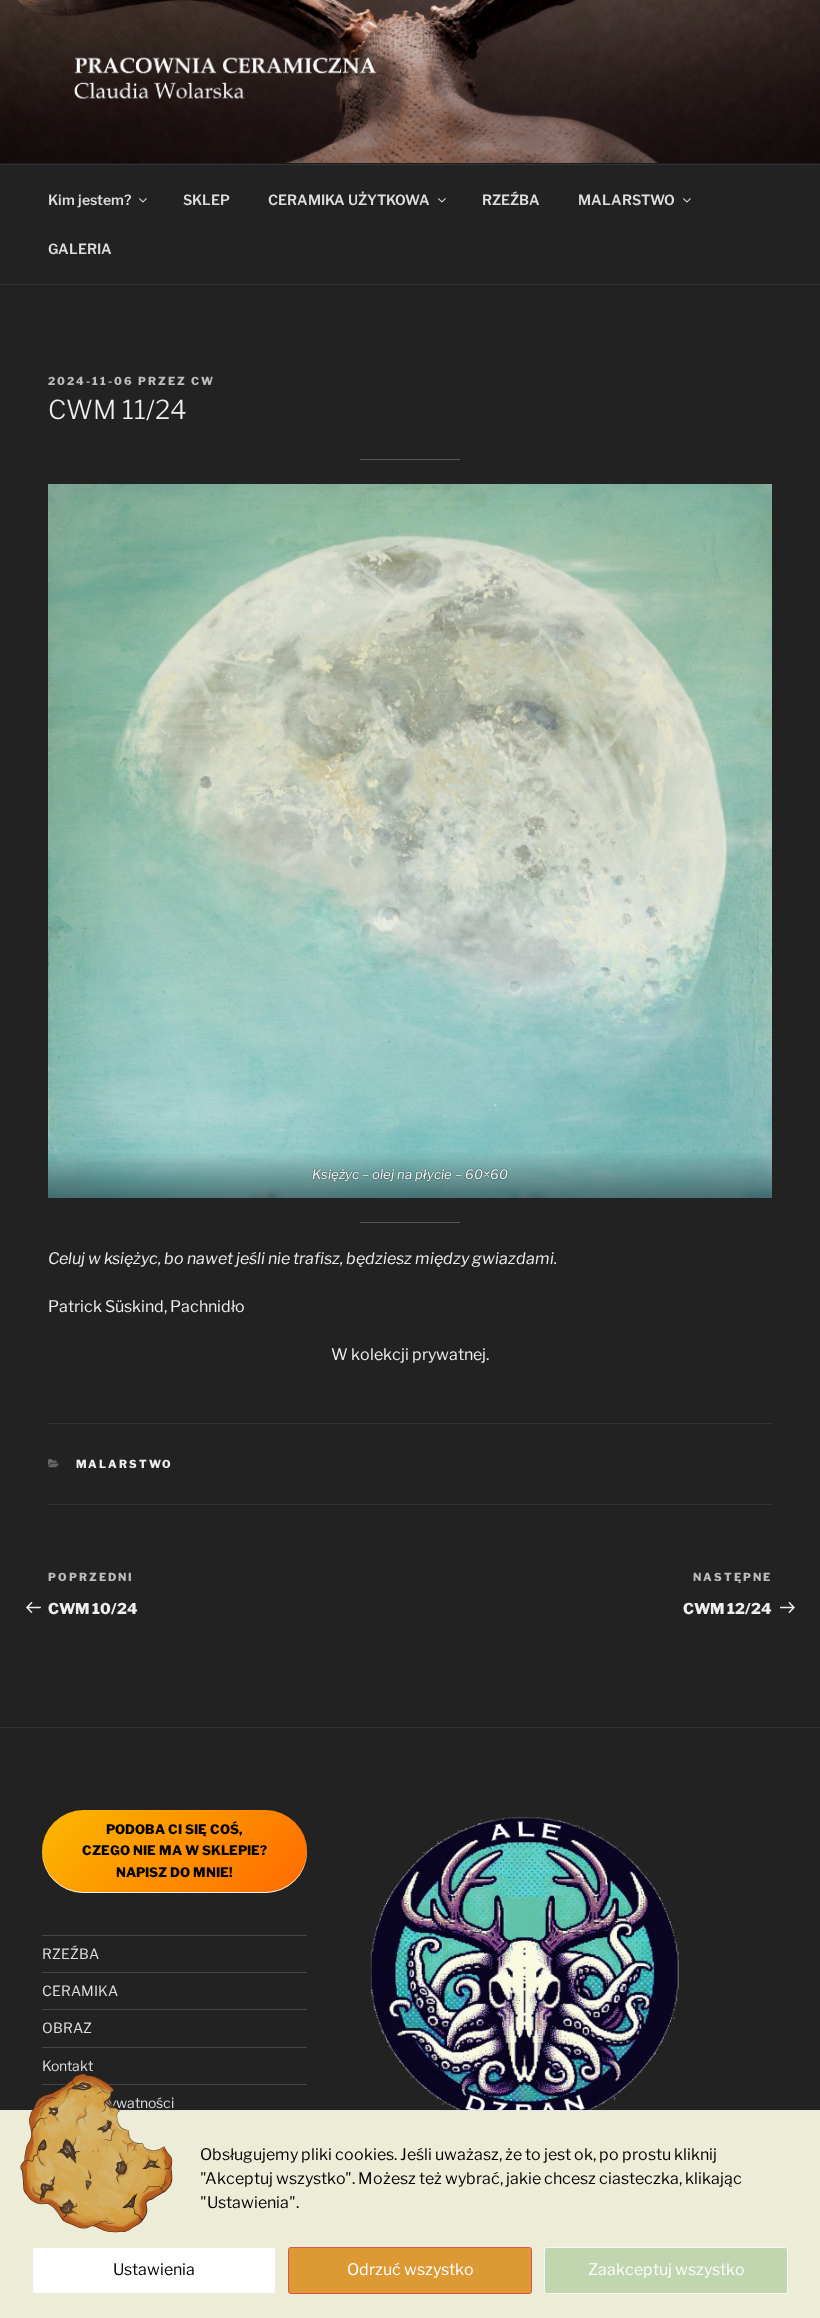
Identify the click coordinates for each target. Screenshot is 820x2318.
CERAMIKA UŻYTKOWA (349, 199)
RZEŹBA (511, 199)
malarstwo (125, 1464)
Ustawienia (154, 2269)
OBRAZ (67, 2027)
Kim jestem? (89, 199)
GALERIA (80, 248)
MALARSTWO (626, 199)
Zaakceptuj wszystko (666, 2269)
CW (203, 381)
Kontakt (67, 2065)
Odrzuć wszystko (410, 2269)
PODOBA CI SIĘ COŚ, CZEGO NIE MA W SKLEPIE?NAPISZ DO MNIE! (174, 1850)
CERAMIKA (80, 1990)
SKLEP (206, 199)
